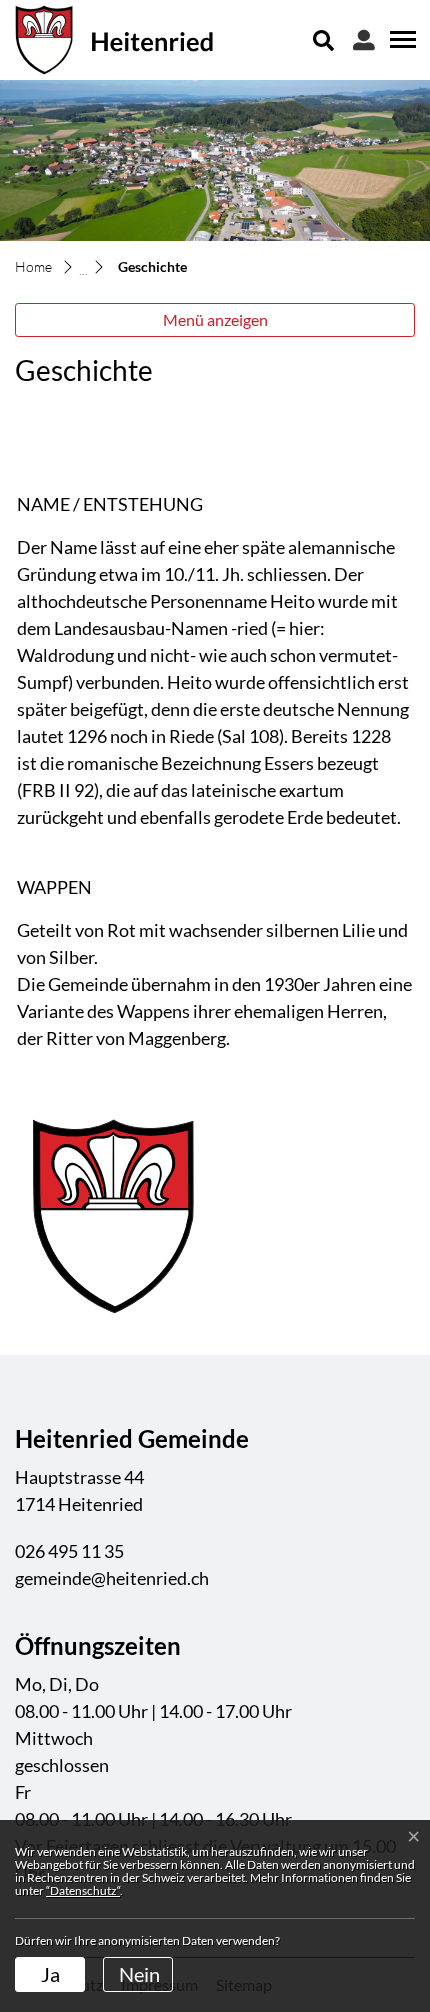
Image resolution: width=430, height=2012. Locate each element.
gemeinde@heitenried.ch (112, 1578)
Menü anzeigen (215, 319)
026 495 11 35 (69, 1551)
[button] (324, 40)
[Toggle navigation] (400, 39)
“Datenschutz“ (83, 1890)
